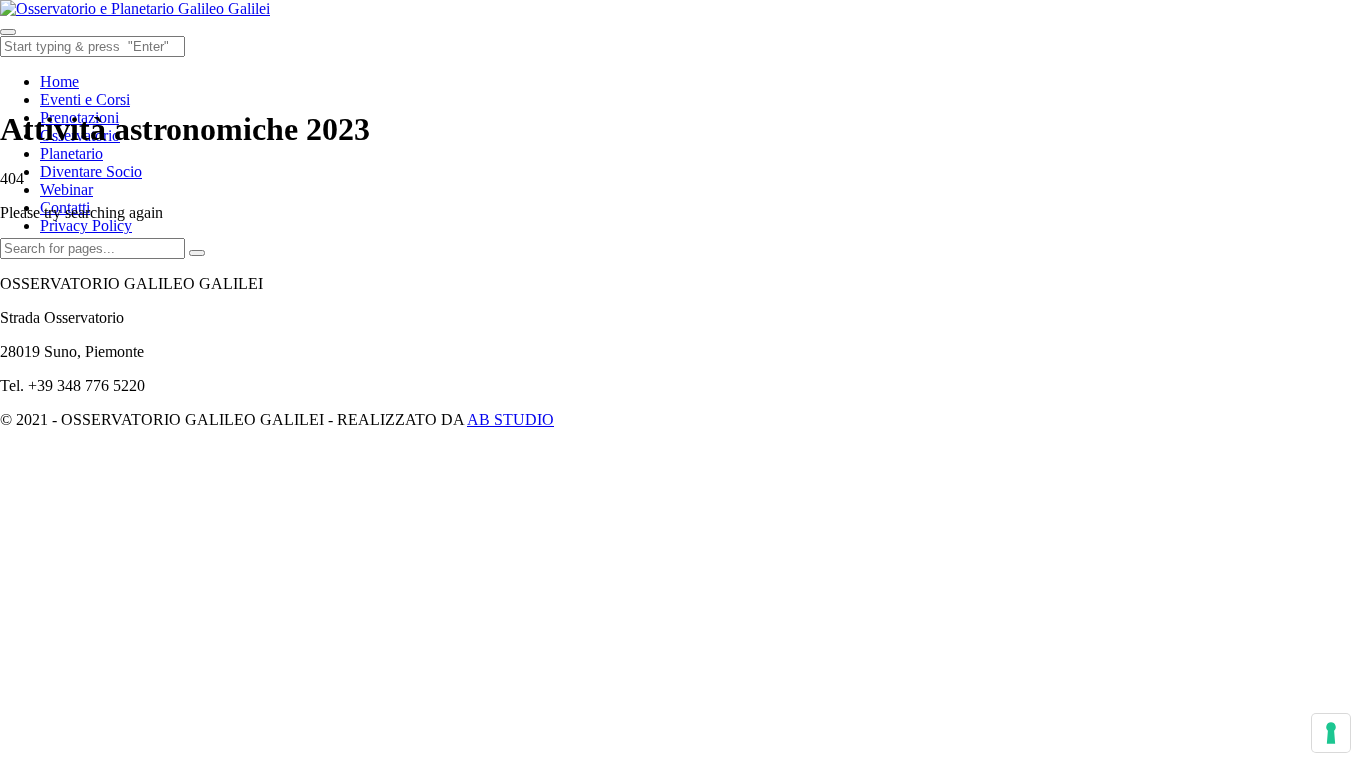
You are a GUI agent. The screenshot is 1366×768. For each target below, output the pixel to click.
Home (59, 81)
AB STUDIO (510, 419)
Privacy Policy (86, 225)
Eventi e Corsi (85, 99)
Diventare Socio (91, 171)
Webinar (66, 189)
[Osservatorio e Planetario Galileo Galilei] (135, 8)
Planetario (71, 153)
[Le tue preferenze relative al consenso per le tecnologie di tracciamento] (1331, 733)
